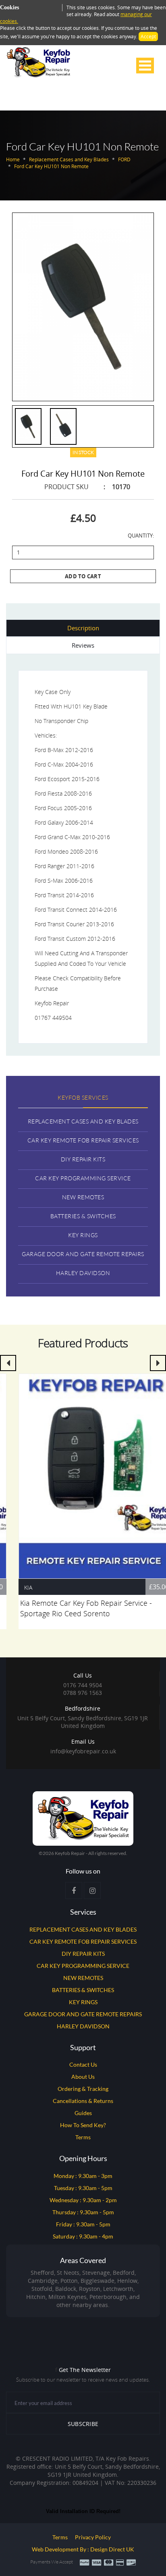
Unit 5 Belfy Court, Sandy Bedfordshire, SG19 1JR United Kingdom (83, 1717)
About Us (83, 2077)
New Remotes (83, 1197)
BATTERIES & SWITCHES (83, 1990)
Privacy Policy (93, 2537)
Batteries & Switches (83, 1216)
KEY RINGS (83, 2002)
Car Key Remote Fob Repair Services (83, 1140)
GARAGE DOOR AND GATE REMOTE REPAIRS (83, 2014)
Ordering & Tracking (83, 2089)
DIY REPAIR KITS (83, 1954)
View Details (83, 1473)
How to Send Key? (83, 2125)
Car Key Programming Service (83, 1178)
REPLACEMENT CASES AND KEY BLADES (83, 1929)
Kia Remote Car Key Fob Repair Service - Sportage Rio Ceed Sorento (74, 1608)
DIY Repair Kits (83, 1159)
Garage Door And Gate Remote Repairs (83, 1254)
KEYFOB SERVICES (83, 1097)
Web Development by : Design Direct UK (83, 2549)
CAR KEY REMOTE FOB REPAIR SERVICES (83, 1941)
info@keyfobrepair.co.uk (83, 1751)
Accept (148, 36)
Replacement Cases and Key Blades (83, 1121)
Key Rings (83, 1235)
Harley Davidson (83, 1273)
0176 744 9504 (83, 1685)
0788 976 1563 (83, 1693)
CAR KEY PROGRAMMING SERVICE (83, 1966)
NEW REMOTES (83, 1978)
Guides (83, 2113)
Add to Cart (83, 576)
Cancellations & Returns (83, 2101)
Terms (83, 2137)
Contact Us (83, 2064)
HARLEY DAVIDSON (83, 2026)
